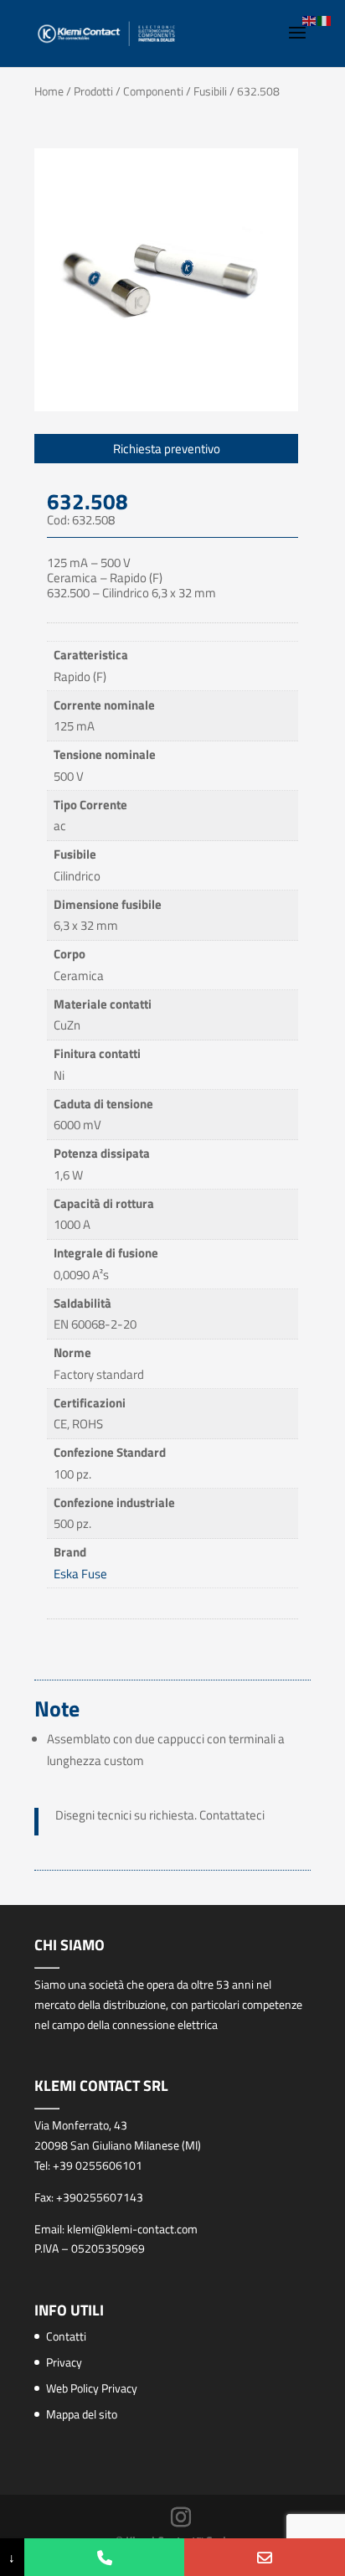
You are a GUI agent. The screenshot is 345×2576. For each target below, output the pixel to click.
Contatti (66, 2336)
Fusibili (210, 91)
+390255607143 (100, 2197)
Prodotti (93, 91)
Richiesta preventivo (167, 449)
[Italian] (325, 20)
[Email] (265, 2557)
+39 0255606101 (98, 2165)
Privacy (64, 2362)
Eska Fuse (80, 1574)
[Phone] (105, 2557)
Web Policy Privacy (92, 2388)
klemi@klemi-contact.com (132, 2229)
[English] (310, 20)
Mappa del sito (82, 2414)
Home (49, 91)
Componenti (153, 91)
